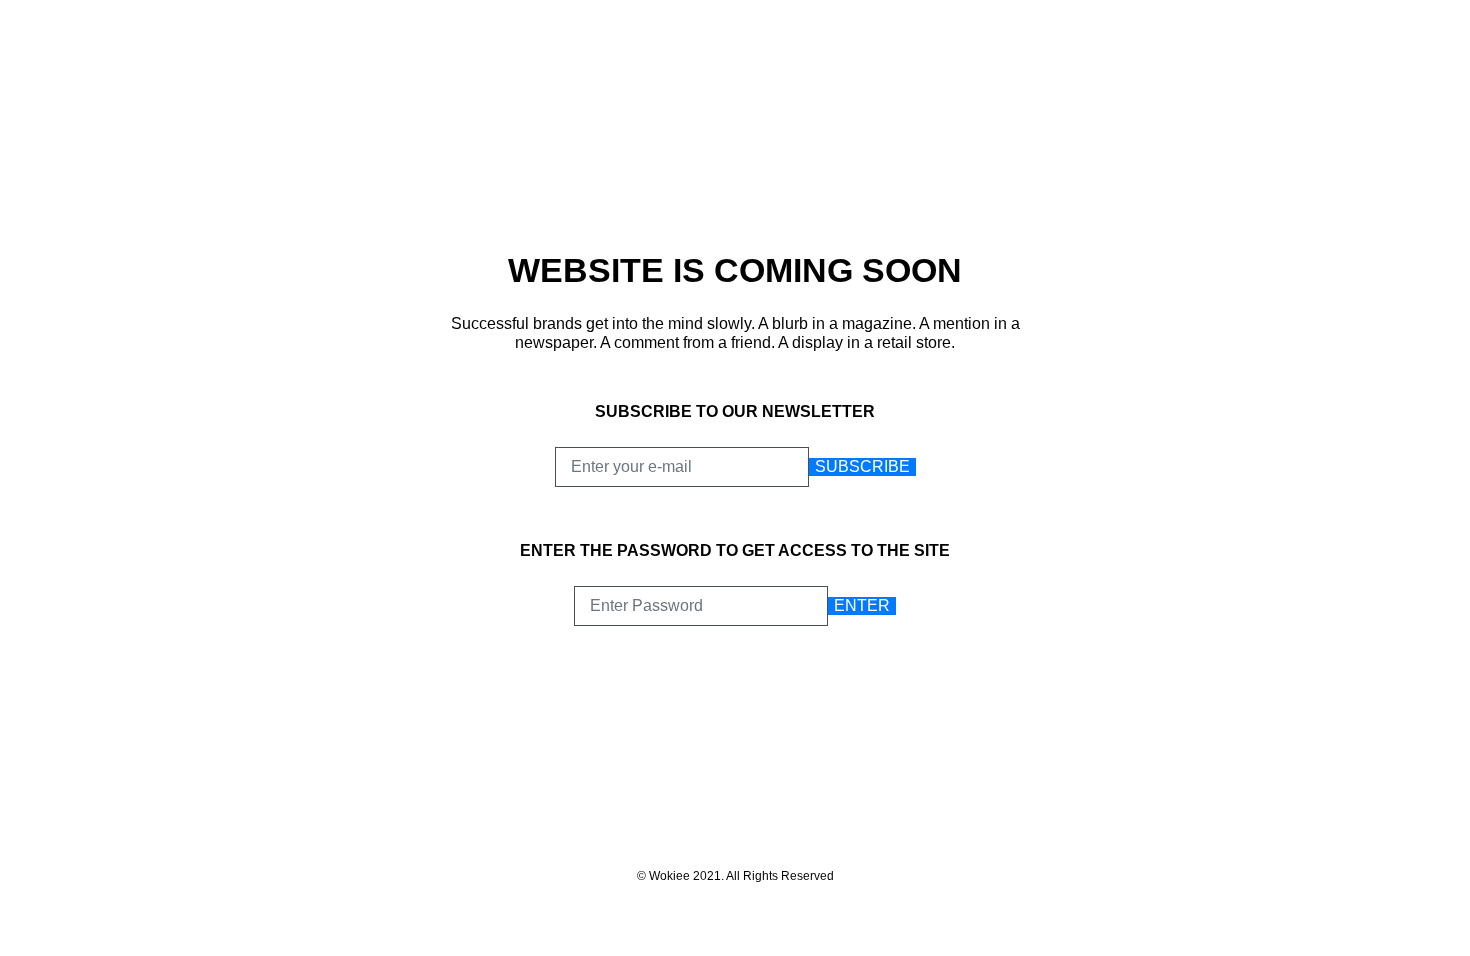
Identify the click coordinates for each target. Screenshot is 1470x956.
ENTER (862, 605)
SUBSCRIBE (862, 466)
